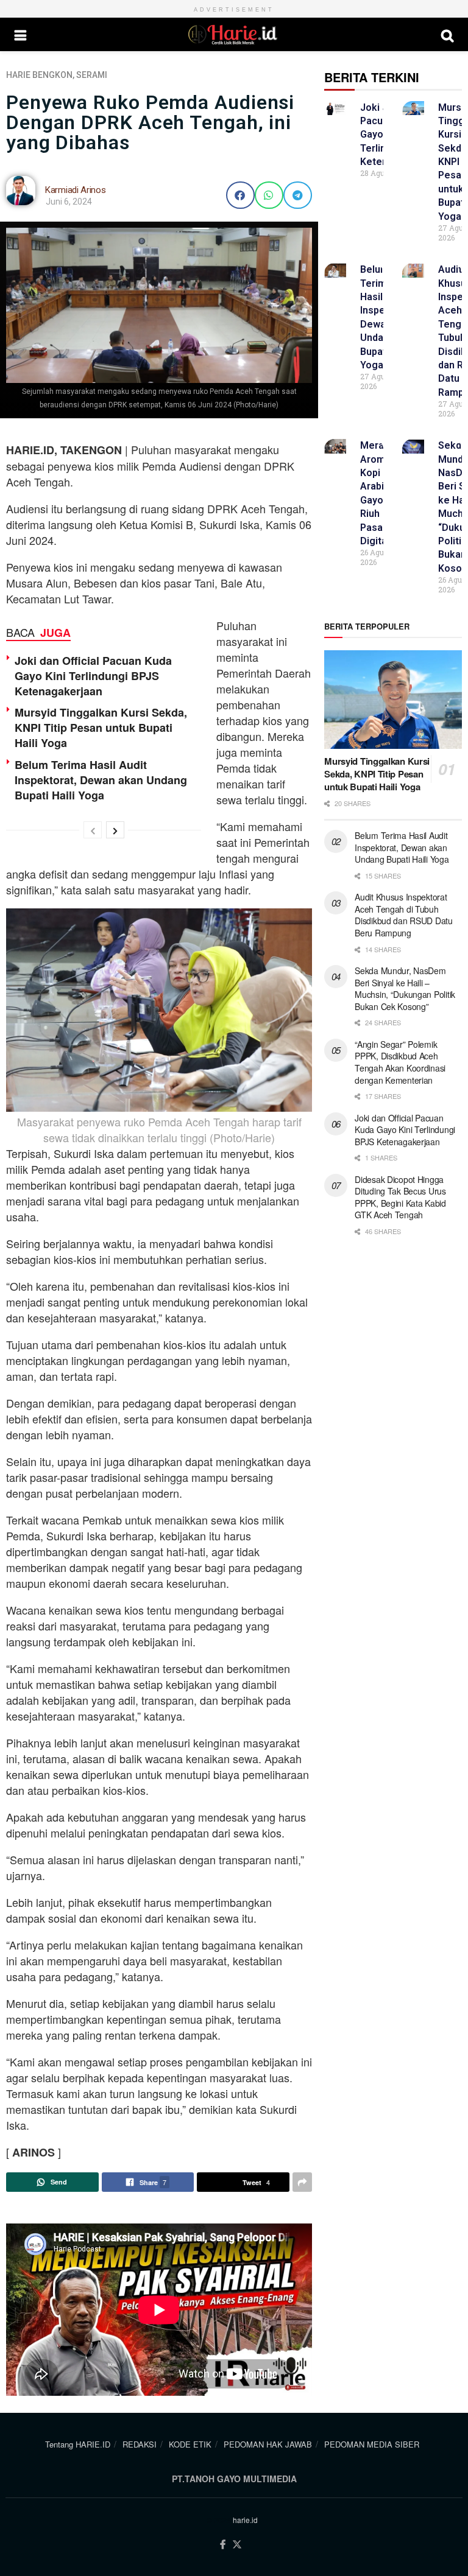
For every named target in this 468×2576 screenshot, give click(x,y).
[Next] (115, 830)
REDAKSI (140, 2444)
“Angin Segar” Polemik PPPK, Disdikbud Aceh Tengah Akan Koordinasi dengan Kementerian (400, 1062)
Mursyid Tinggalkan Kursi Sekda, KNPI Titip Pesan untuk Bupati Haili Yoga (101, 728)
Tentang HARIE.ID (78, 2444)
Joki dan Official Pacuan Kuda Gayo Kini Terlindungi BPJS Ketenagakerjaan (93, 676)
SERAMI (92, 75)
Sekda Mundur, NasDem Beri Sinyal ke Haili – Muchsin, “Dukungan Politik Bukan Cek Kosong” (405, 988)
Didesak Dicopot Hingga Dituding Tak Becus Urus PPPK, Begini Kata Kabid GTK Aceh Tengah (400, 1197)
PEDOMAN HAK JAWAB (268, 2444)
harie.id (245, 2520)
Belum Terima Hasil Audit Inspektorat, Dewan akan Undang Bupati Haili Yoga (101, 780)
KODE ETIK (190, 2444)
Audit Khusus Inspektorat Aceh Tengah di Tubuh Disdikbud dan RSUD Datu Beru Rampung (404, 915)
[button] (240, 195)
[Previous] (93, 830)
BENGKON (52, 75)
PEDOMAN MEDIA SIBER (372, 2444)
